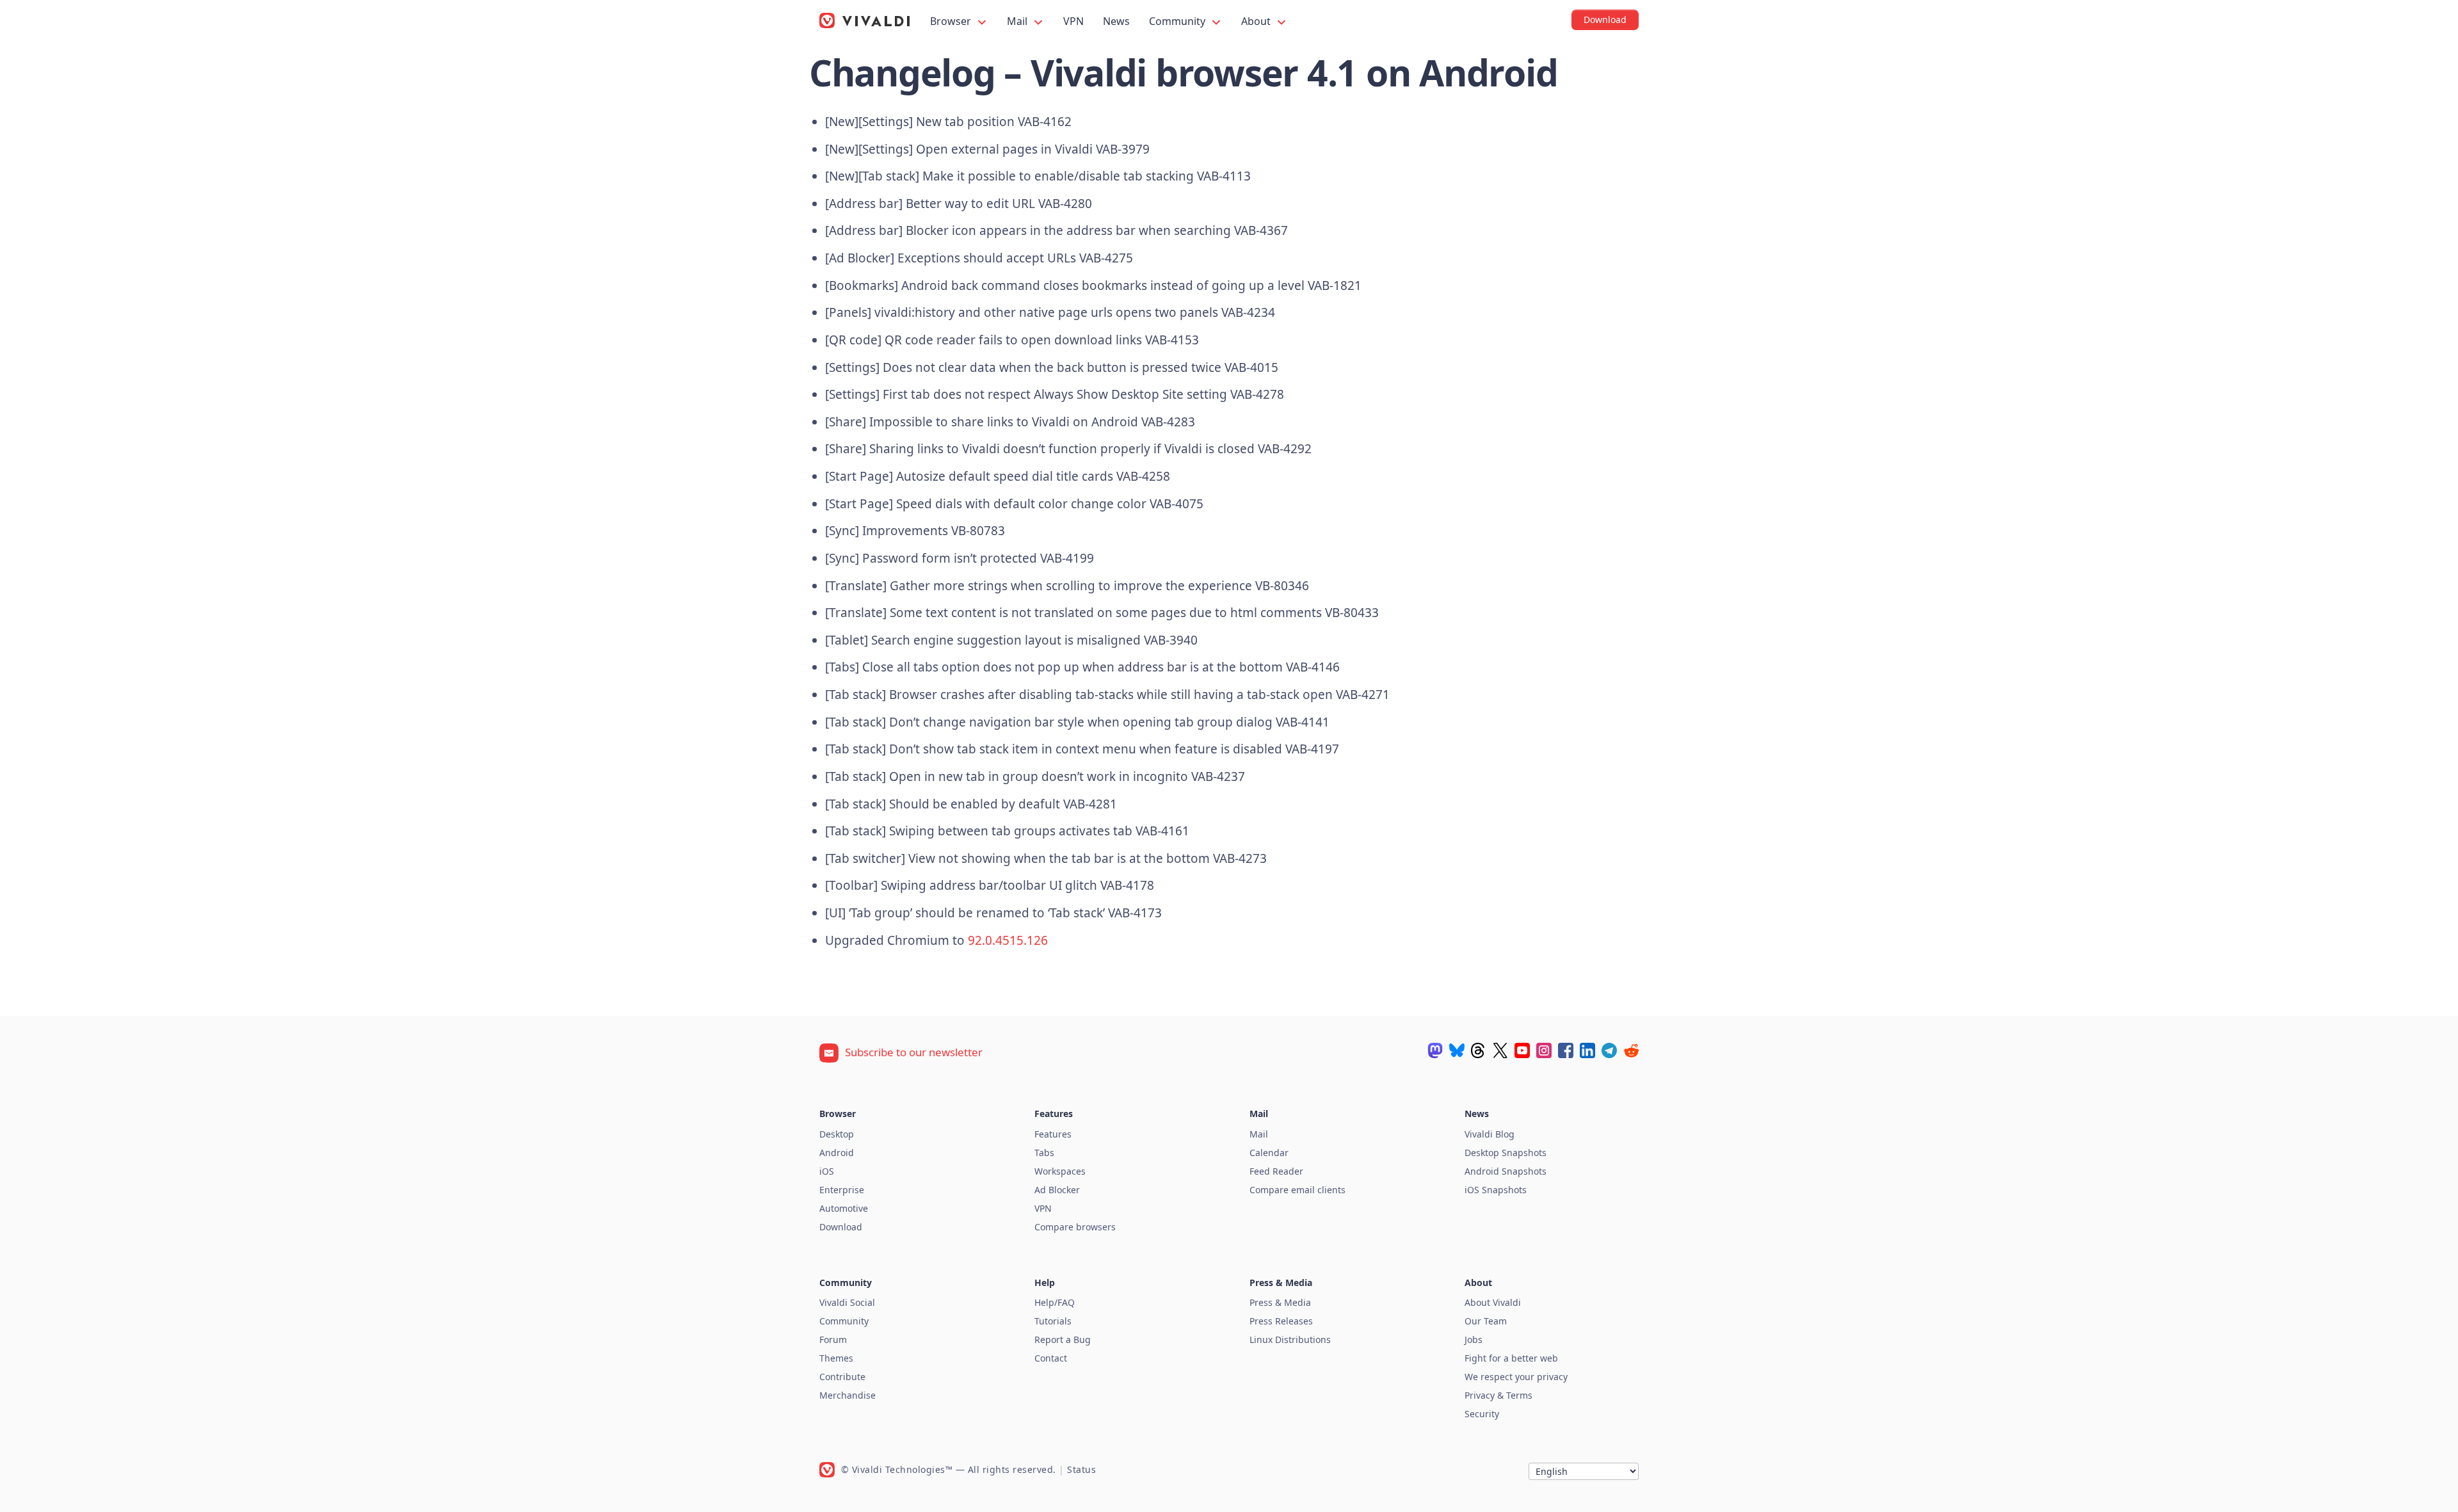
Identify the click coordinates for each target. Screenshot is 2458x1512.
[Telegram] (1609, 1050)
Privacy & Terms (1498, 1395)
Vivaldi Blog (1490, 1134)
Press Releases (1281, 1321)
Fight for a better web (1511, 1358)
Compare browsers (1075, 1227)
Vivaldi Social (847, 1302)
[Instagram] (1544, 1050)
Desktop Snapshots (1506, 1153)
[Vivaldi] (865, 20)
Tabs (1044, 1153)
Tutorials (1053, 1321)
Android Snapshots (1506, 1171)
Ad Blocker (1057, 1190)
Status (1081, 1469)
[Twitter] (1500, 1050)
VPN (1073, 21)
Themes (836, 1358)
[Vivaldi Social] (1435, 1050)
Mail (1018, 21)
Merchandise (847, 1395)
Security (1482, 1414)
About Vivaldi (1493, 1302)
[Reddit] (1631, 1050)
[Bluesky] (1457, 1050)
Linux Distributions (1290, 1339)
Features (1053, 1134)
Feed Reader (1276, 1171)
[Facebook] (1566, 1050)
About (1257, 21)
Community (1178, 21)
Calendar (1269, 1153)
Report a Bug (1063, 1339)
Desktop (837, 1134)
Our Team (1486, 1321)
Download (841, 1227)
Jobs (1474, 1339)
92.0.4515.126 (1008, 940)
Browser (952, 21)
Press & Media (1280, 1302)
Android (837, 1153)
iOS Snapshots (1496, 1190)
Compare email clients (1297, 1190)
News (1116, 21)
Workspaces (1060, 1171)
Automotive (844, 1208)
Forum (833, 1339)
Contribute (842, 1377)
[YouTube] (1522, 1050)
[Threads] (1479, 1050)
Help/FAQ (1055, 1302)
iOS (827, 1171)
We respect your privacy (1516, 1377)
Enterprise (842, 1190)
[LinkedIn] (1587, 1050)
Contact (1051, 1358)
